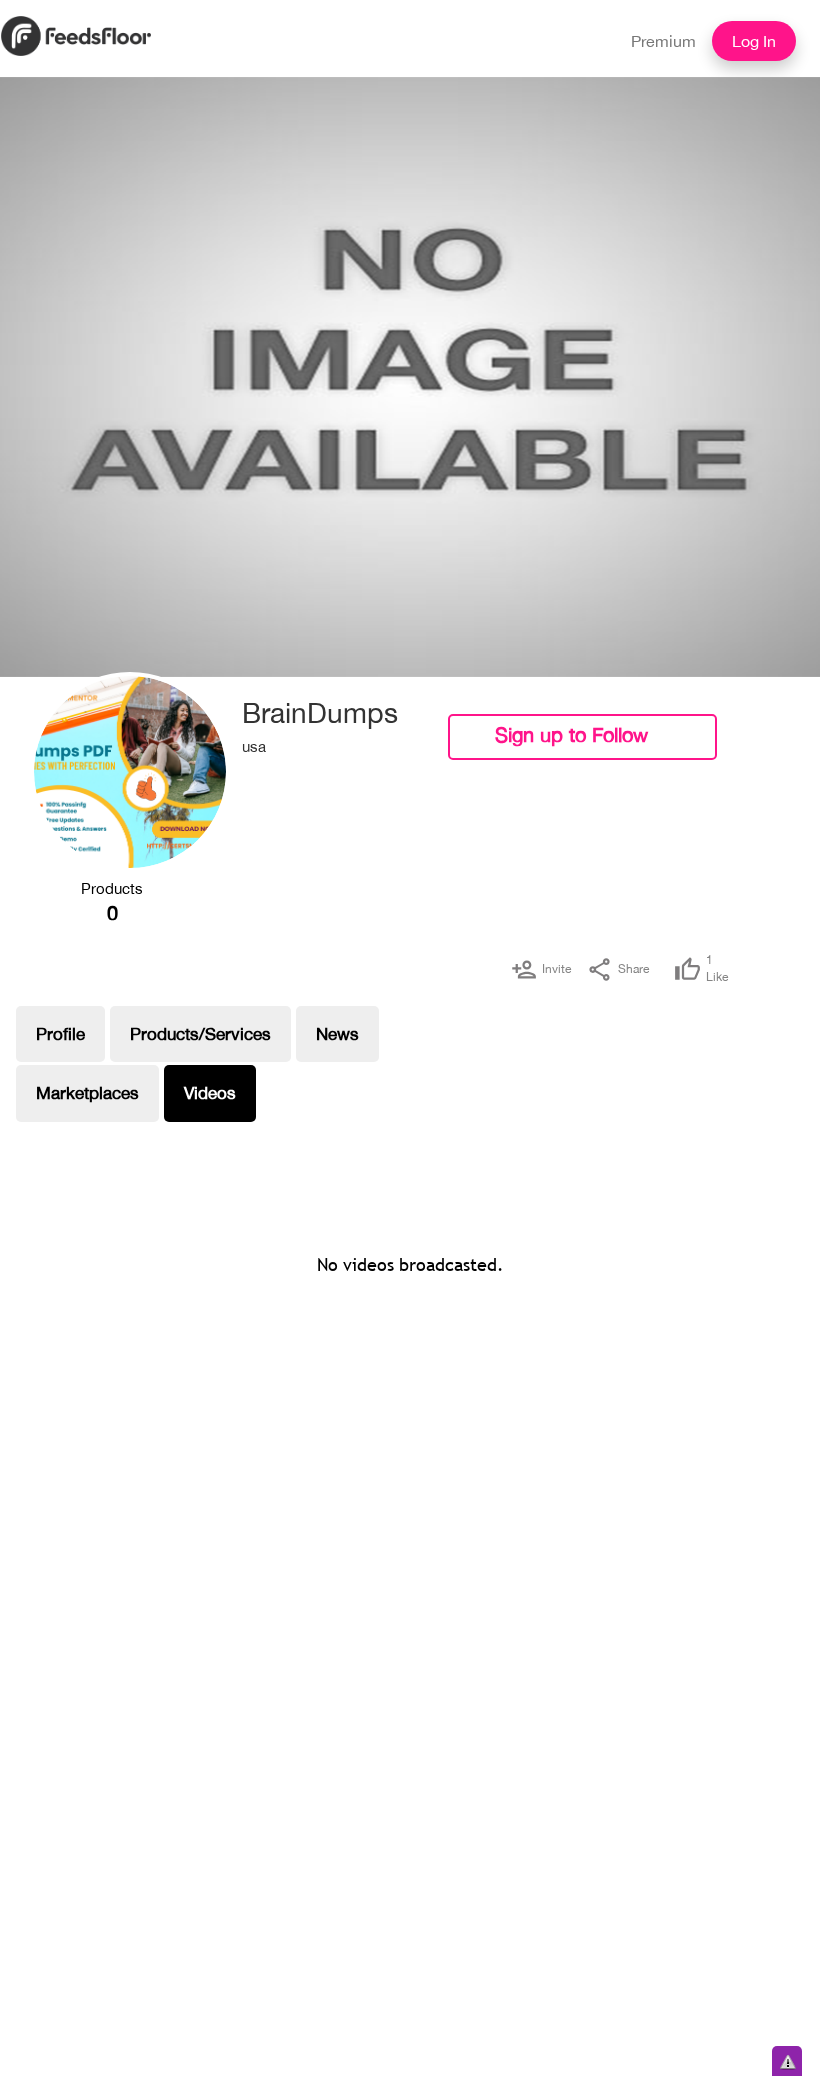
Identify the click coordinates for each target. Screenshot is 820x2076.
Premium (663, 41)
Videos (210, 1093)
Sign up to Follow (571, 734)
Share (633, 969)
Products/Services (200, 1034)
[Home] (76, 34)
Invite (556, 969)
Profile (60, 1034)
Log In (754, 41)
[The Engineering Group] (130, 772)
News (337, 1034)
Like (717, 968)
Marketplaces (87, 1093)
